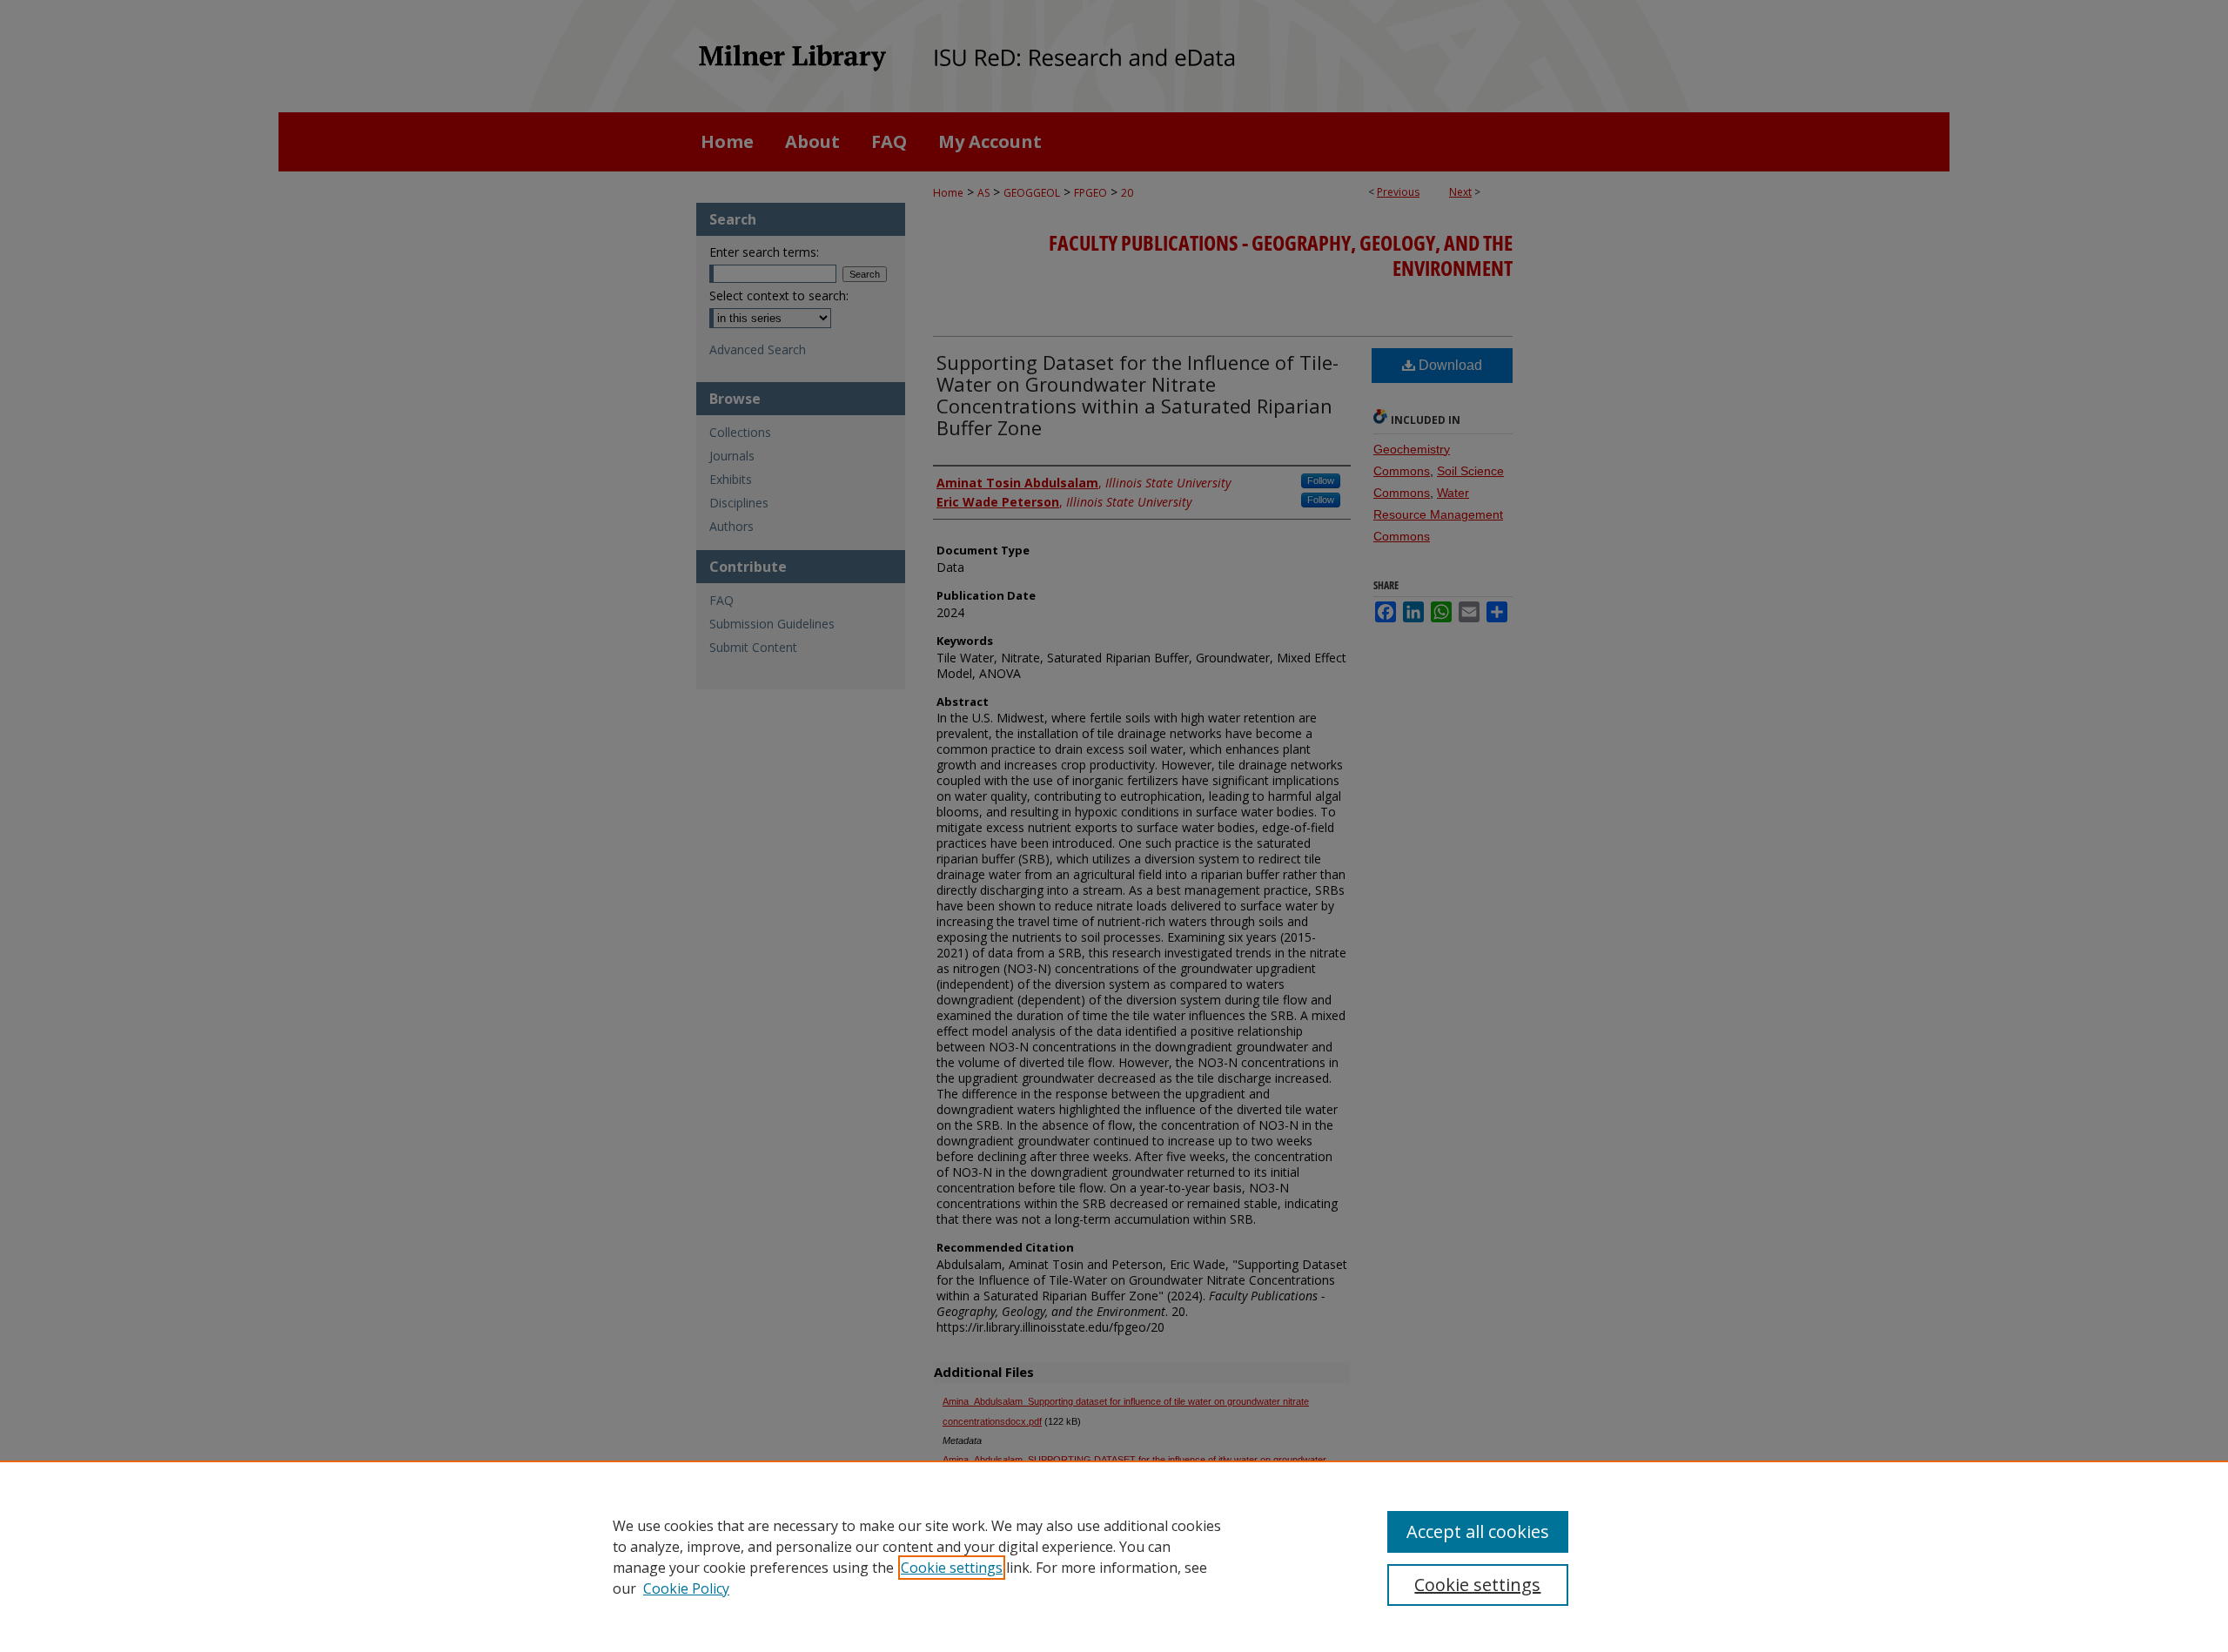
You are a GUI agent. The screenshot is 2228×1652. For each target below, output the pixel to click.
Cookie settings (952, 1568)
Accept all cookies (1478, 1531)
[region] (1114, 1556)
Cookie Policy (686, 1588)
